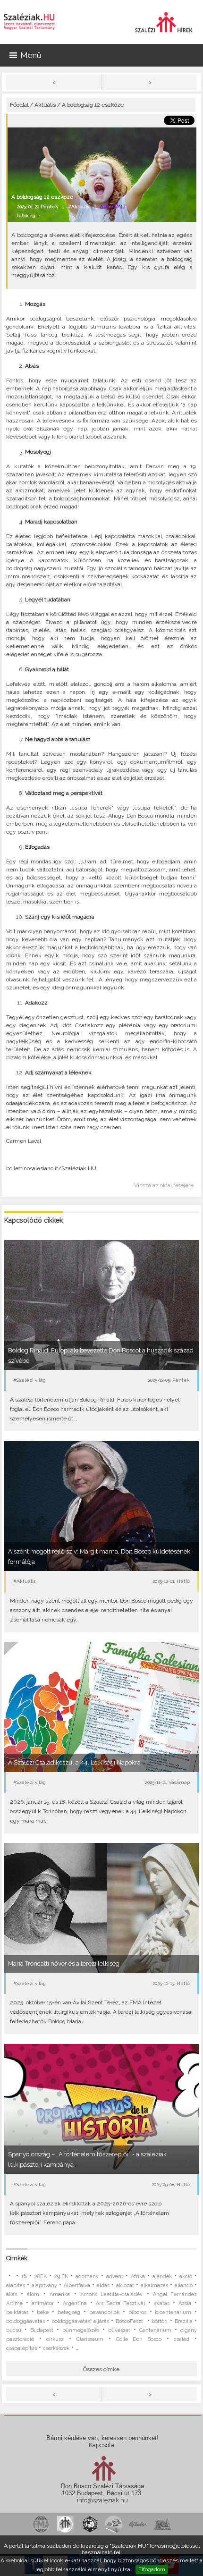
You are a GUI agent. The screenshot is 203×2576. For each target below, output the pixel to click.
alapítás (16, 2285)
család (182, 2339)
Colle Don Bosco (139, 2339)
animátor (43, 2303)
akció (186, 2276)
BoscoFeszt (130, 2321)
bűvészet (119, 2330)
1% (24, 2276)
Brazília (184, 2321)
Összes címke (101, 2369)
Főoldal (19, 105)
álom (33, 2294)
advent (115, 2276)
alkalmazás (154, 2285)
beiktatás (17, 2312)
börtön (160, 2321)
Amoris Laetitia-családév (111, 2294)
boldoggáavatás (25, 2321)
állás (12, 2294)
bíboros (137, 2312)
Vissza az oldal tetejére (164, 1185)
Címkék (17, 2258)
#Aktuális (79, 207)
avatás (162, 2303)
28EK (41, 2276)
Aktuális (45, 105)
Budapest (42, 2330)
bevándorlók (104, 2312)
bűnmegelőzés (81, 2330)
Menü (31, 55)
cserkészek (56, 2348)
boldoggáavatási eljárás (80, 2321)
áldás (103, 2285)
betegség (69, 2312)
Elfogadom (152, 2569)
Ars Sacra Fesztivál (120, 2303)
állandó (184, 2285)
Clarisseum (90, 2339)
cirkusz (55, 2339)
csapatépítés (21, 2348)
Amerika (60, 2294)
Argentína (75, 2303)
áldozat (125, 2285)
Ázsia (185, 2303)
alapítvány (44, 2285)
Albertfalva (77, 2285)
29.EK (61, 2276)
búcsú (14, 2330)
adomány (87, 2276)
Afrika (138, 2276)
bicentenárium (173, 2312)
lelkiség (26, 215)
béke (43, 2312)
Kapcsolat (102, 2445)
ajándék (162, 2276)
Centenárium (155, 2330)
